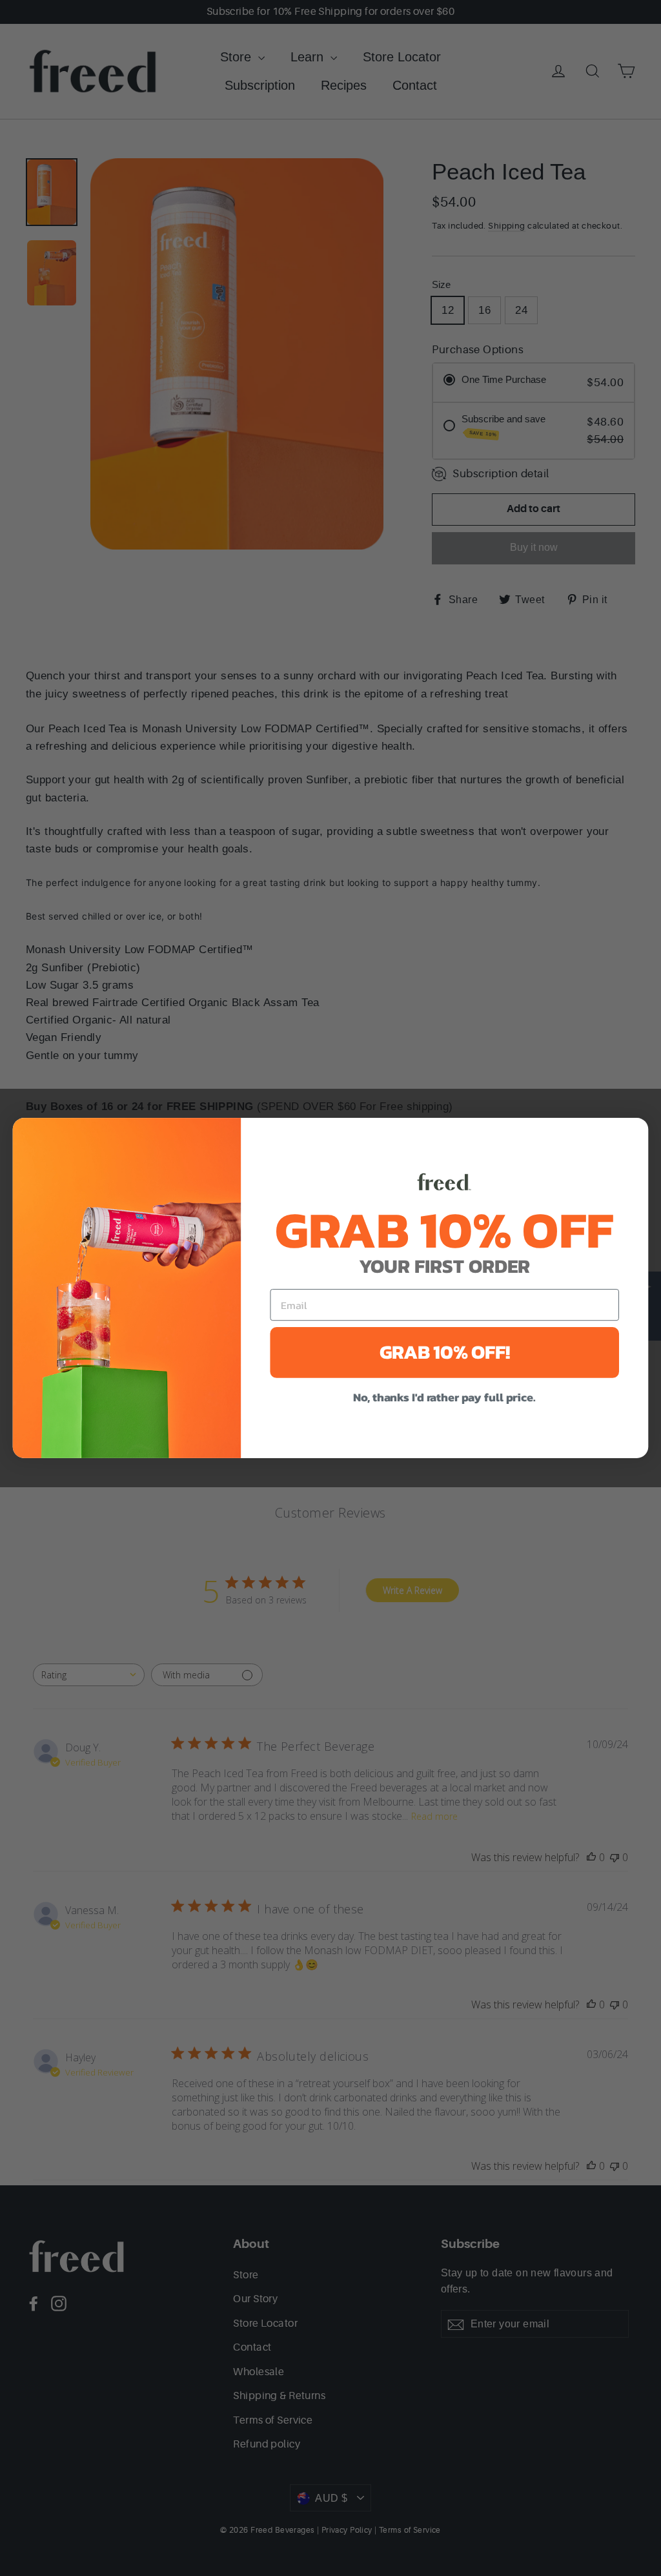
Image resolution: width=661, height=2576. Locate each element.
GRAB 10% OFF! (445, 1352)
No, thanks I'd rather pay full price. (444, 1398)
